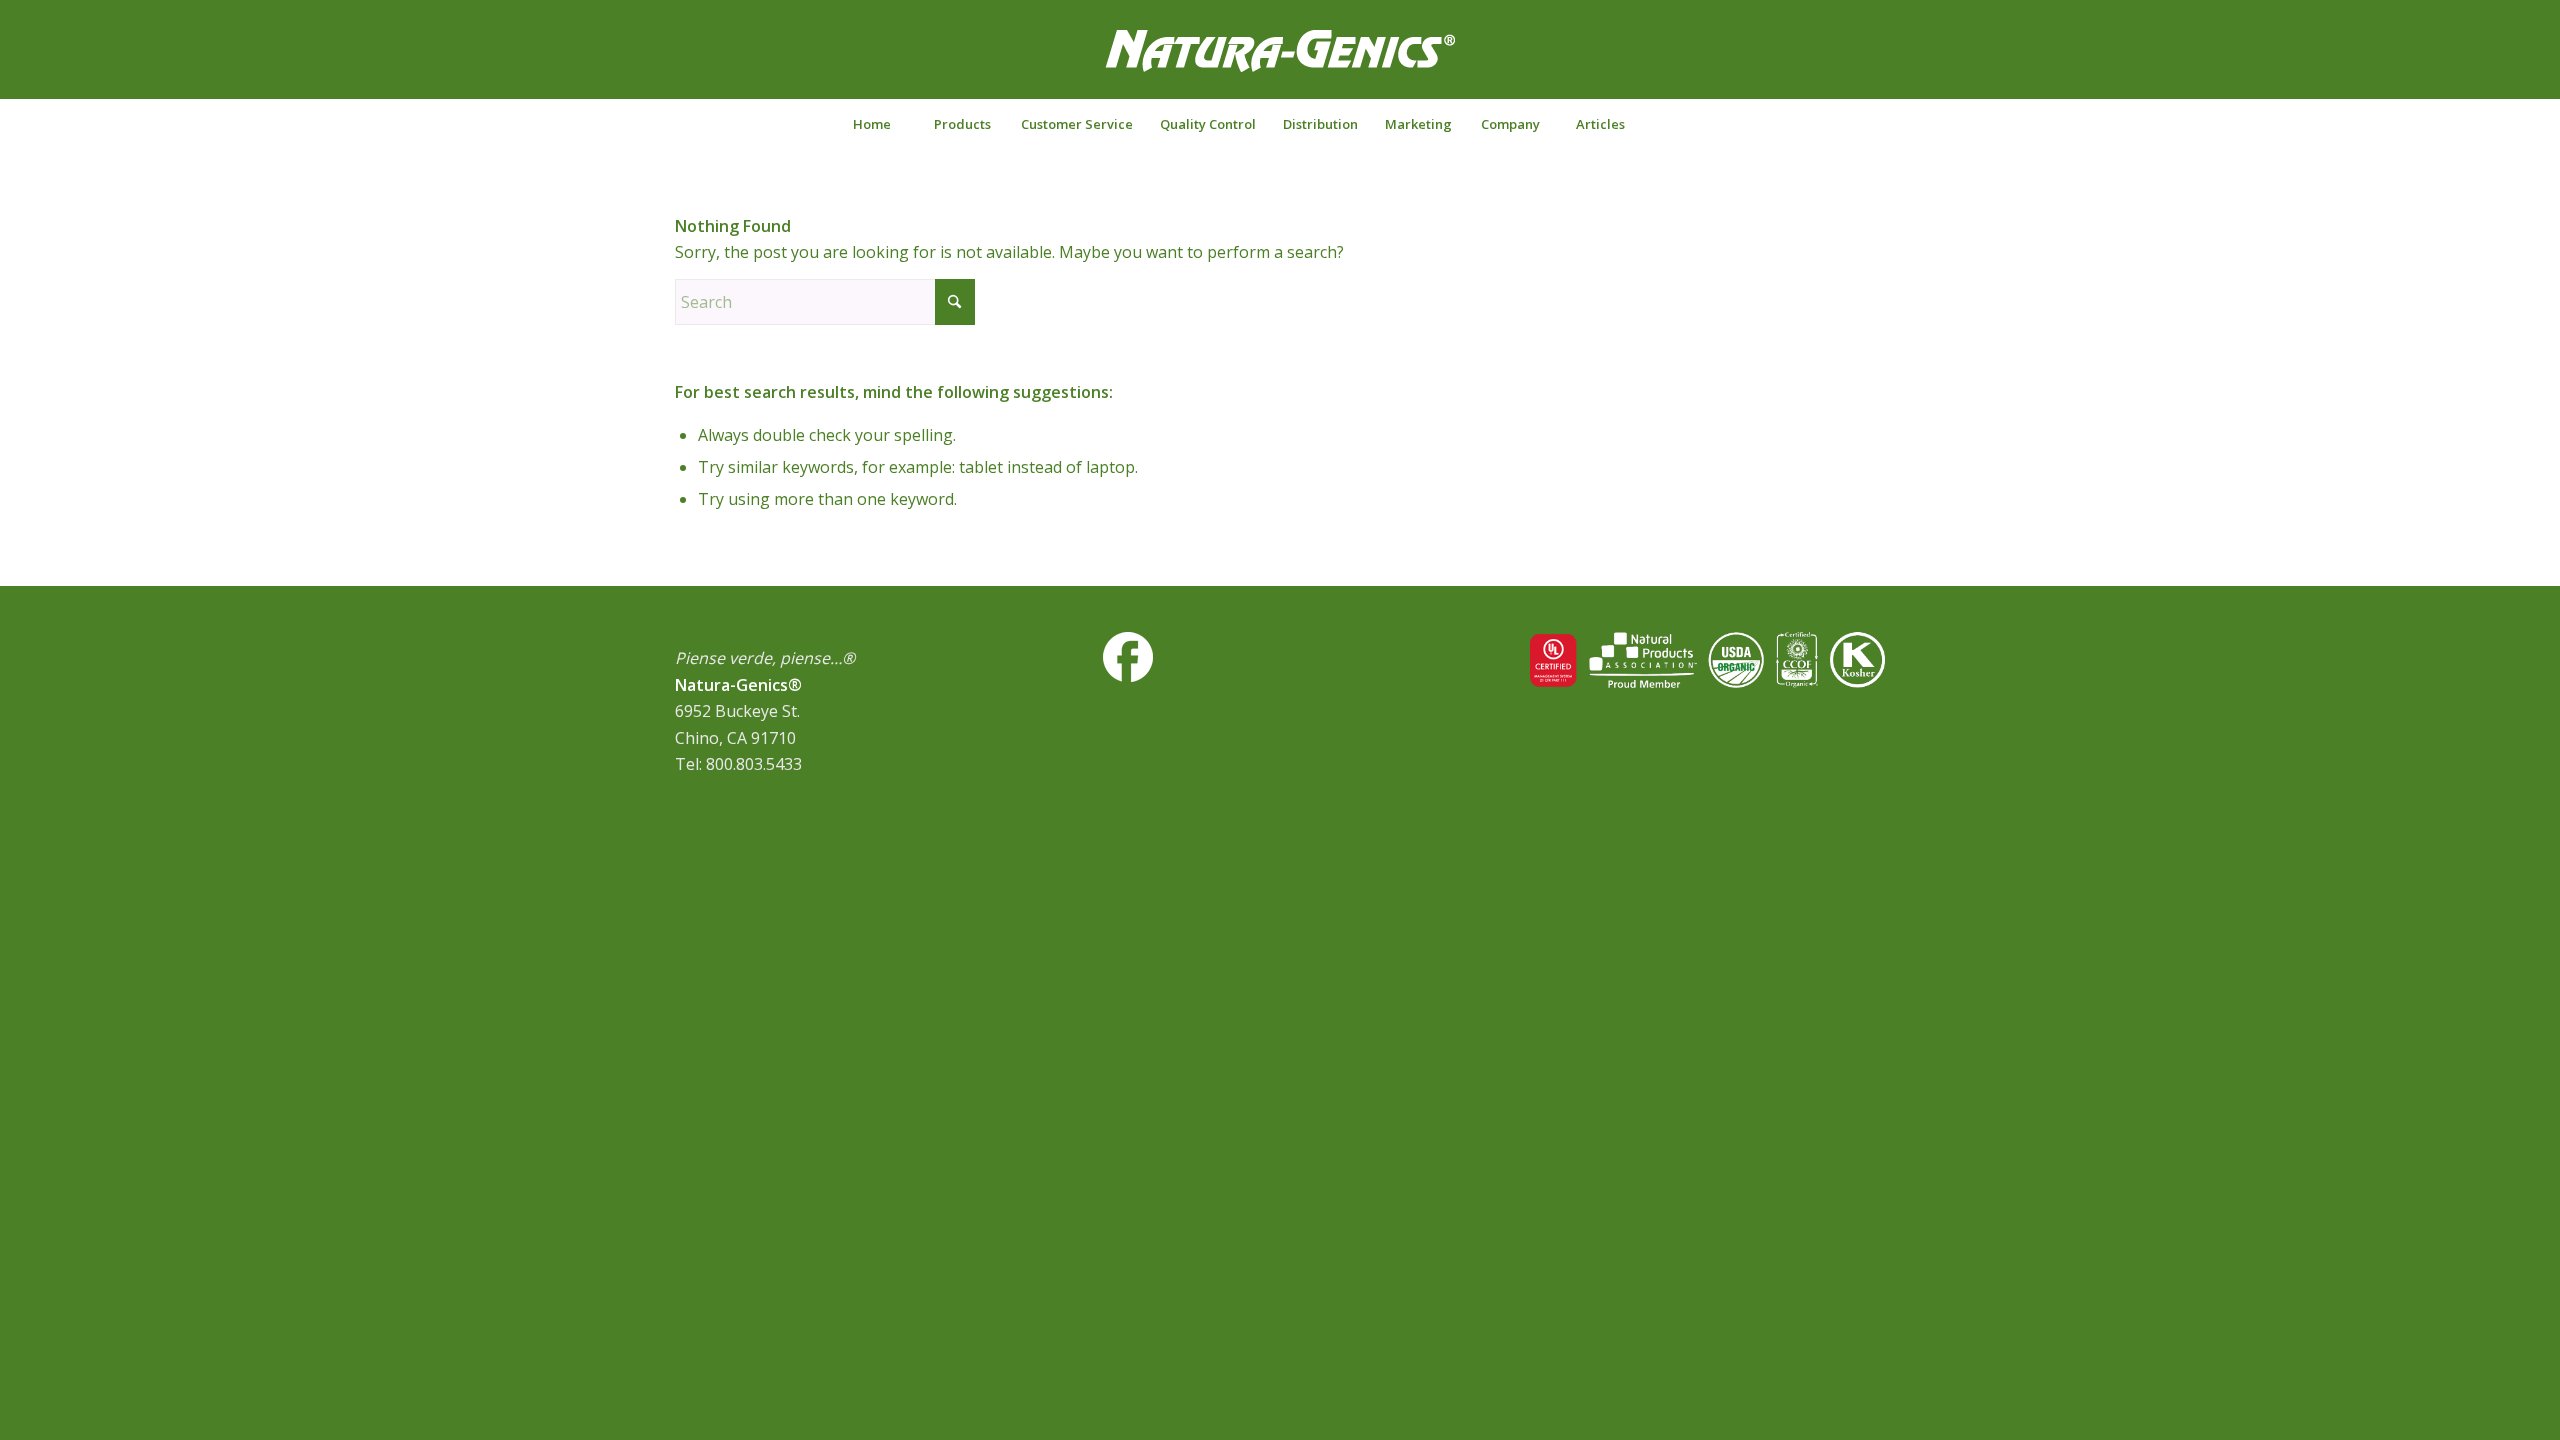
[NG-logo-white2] (1280, 64)
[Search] (1689, 124)
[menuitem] (872, 124)
